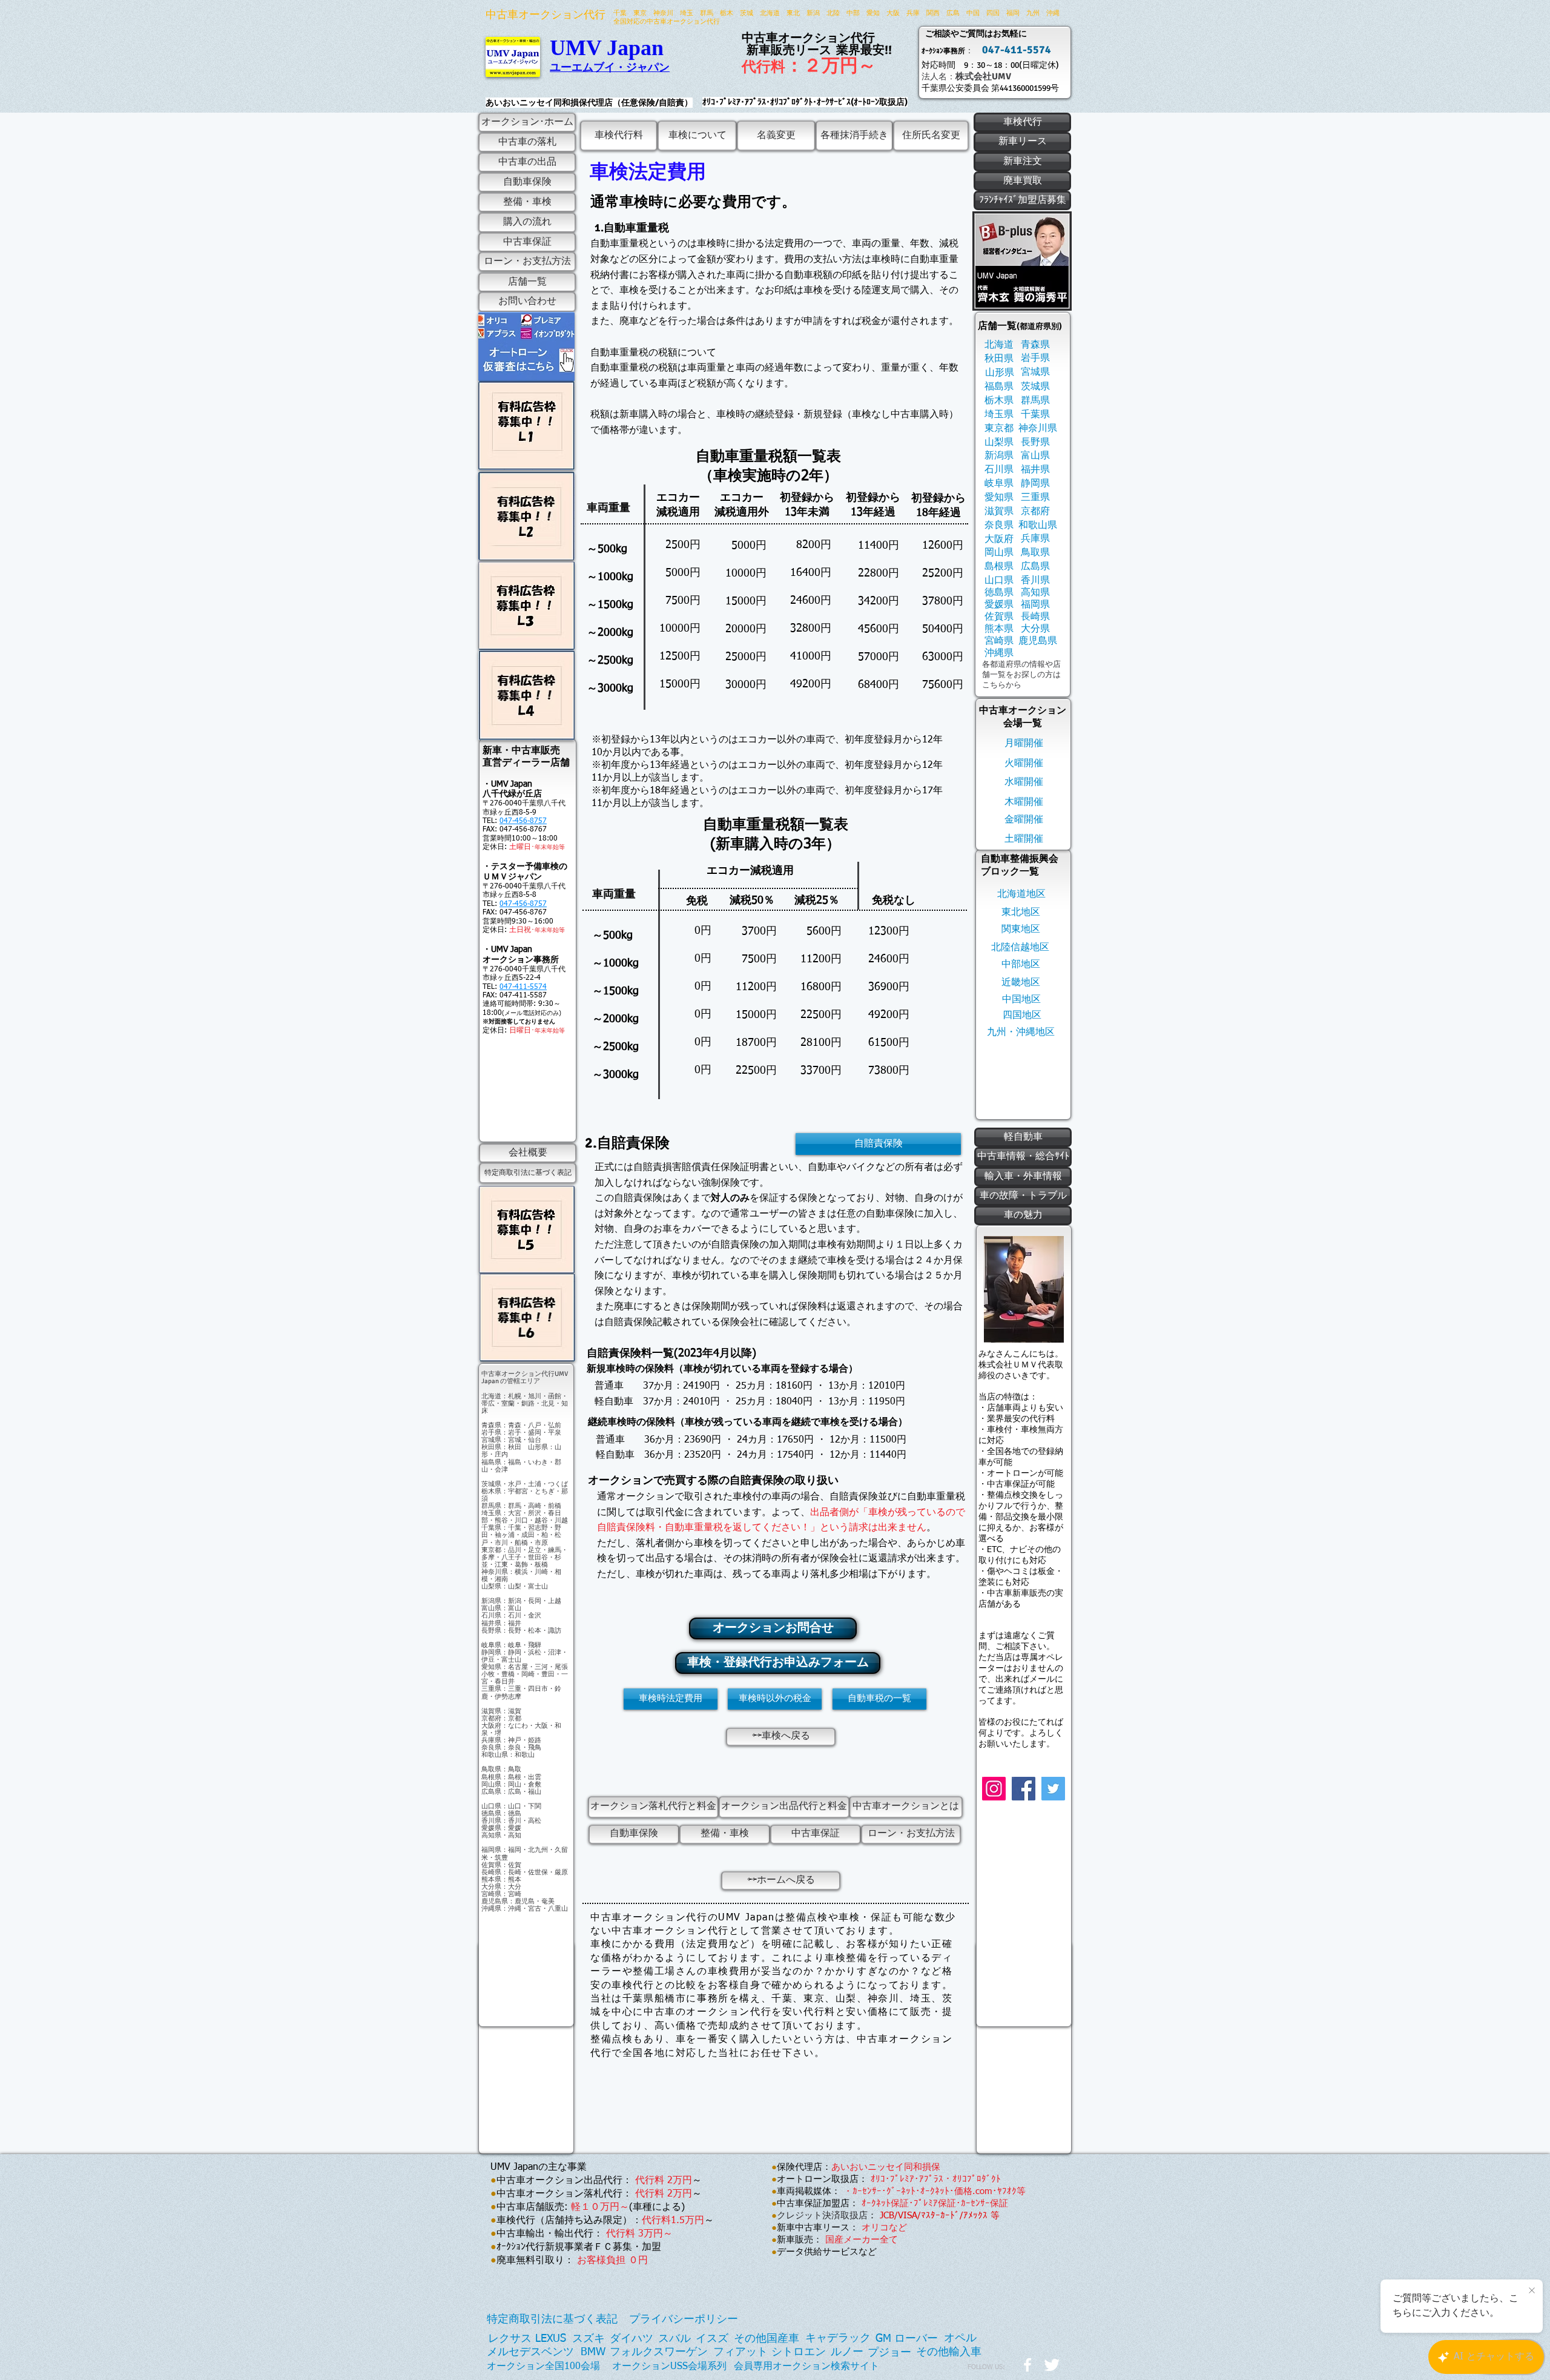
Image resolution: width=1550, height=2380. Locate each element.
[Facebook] (1024, 1789)
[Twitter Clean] (1052, 2365)
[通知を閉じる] (1532, 2291)
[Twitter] (1053, 1789)
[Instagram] (994, 1789)
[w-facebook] (1027, 2365)
